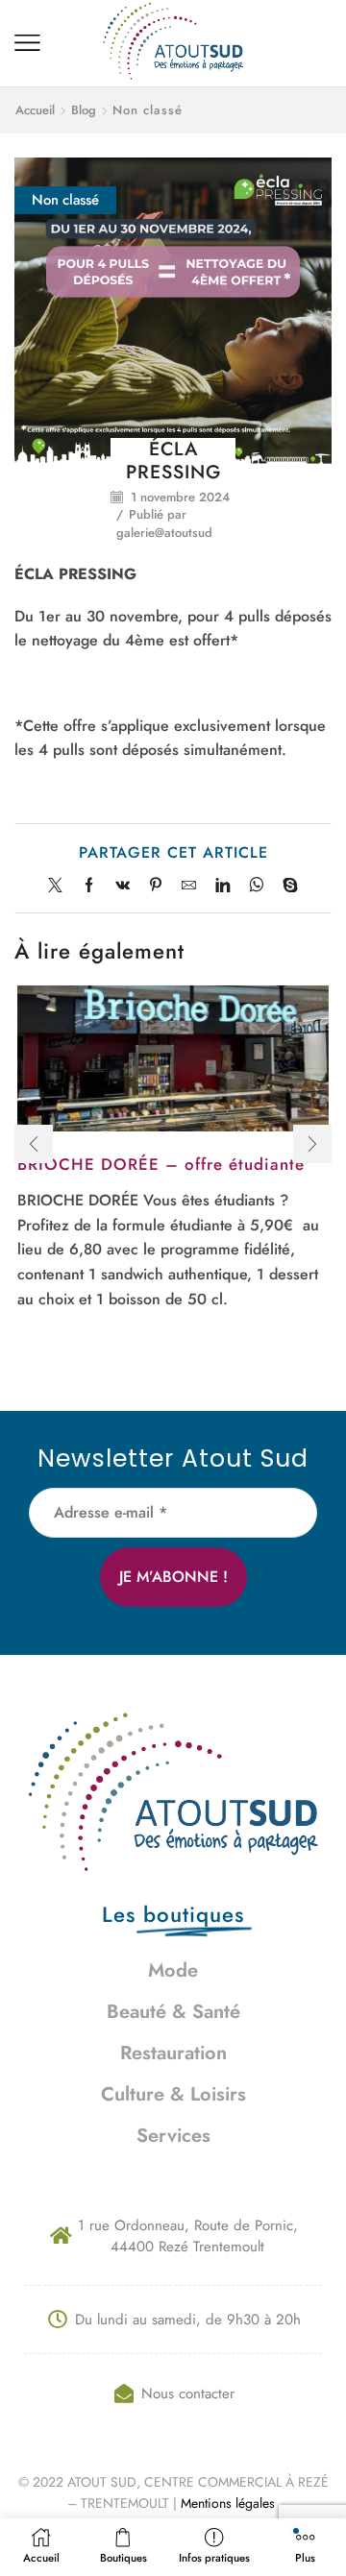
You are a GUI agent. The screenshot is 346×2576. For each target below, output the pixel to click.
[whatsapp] (256, 887)
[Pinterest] (156, 887)
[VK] (123, 887)
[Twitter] (60, 887)
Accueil (35, 110)
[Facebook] (89, 887)
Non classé (148, 110)
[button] (34, 1144)
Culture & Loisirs (173, 2094)
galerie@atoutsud (164, 533)
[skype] (285, 887)
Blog (84, 110)
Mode (173, 1970)
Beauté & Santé (173, 2012)
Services (173, 2136)
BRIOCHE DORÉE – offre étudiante (161, 1164)
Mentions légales (230, 2503)
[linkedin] (222, 887)
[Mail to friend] (189, 887)
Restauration (173, 2053)
